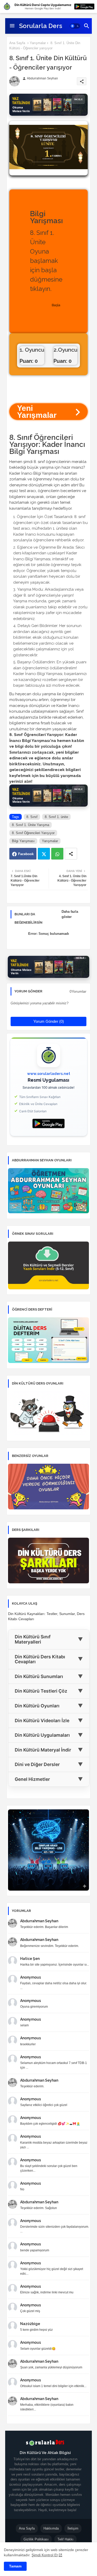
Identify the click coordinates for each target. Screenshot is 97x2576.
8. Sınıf (32, 817)
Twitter (44, 854)
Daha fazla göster (70, 914)
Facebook (26, 854)
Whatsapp (57, 854)
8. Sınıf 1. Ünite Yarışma (31, 825)
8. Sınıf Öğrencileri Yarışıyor (33, 833)
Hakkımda (51, 2528)
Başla (56, 305)
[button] (75, 26)
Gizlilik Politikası (36, 2539)
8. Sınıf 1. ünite (56, 817)
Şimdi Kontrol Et (45, 2555)
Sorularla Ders (41, 26)
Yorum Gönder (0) (49, 1021)
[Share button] (71, 854)
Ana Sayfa (17, 43)
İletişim (73, 2528)
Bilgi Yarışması (23, 841)
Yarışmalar (38, 43)
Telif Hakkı (65, 2539)
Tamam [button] (15, 2566)
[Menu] (12, 26)
